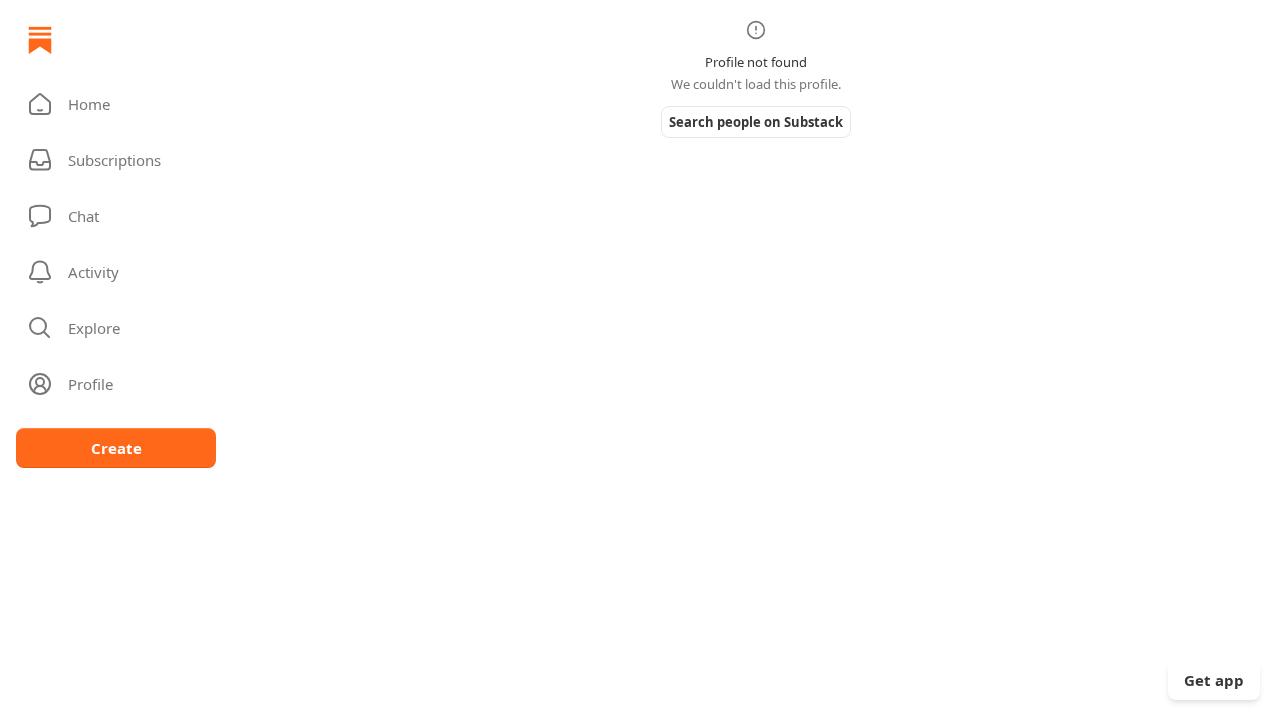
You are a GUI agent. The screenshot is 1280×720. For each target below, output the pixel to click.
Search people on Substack (756, 122)
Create (116, 448)
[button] (116, 104)
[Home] (40, 40)
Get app (1214, 680)
